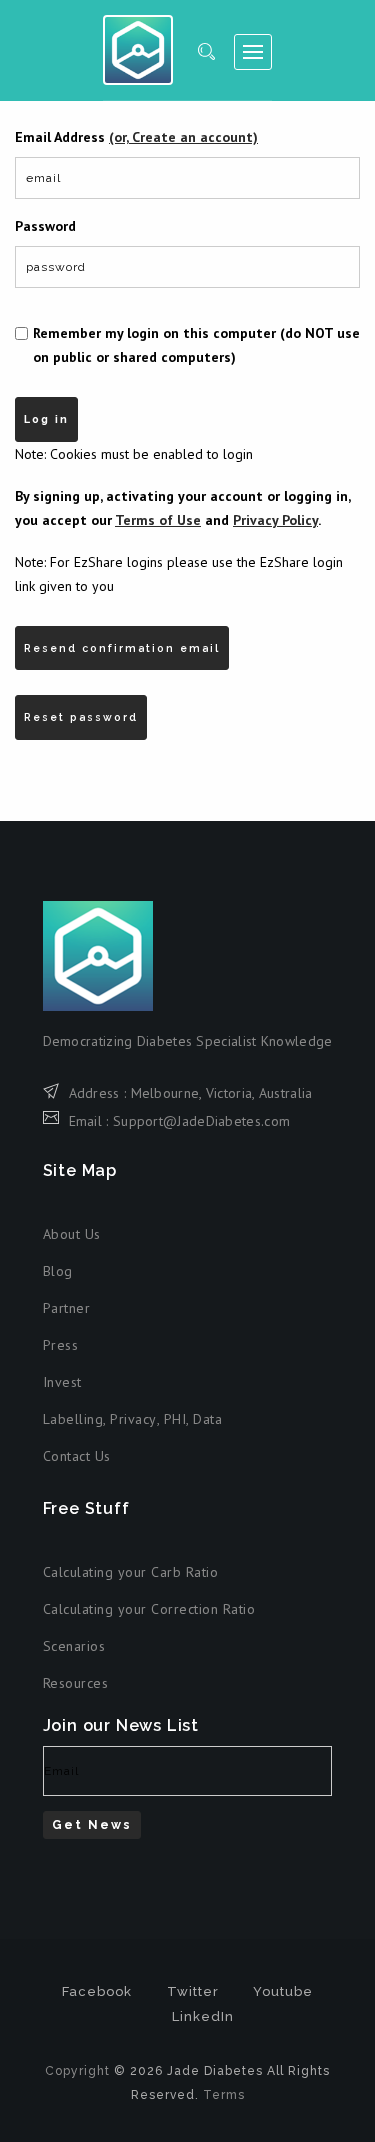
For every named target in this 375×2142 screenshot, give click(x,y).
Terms (224, 2095)
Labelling (73, 1419)
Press (61, 1345)
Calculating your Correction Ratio (149, 1609)
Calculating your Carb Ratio (131, 1572)
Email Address (136, 137)
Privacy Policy (275, 520)
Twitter (193, 1991)
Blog (58, 1271)
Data (207, 1419)
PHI (175, 1419)
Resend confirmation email (122, 648)
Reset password (81, 717)
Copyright (77, 2071)
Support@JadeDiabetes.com (201, 1121)
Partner (67, 1308)
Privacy (133, 1419)
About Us (72, 1234)
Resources (76, 1683)
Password (45, 226)
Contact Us (77, 1456)
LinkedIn (203, 2016)
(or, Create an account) (183, 137)
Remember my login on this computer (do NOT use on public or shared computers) (196, 345)
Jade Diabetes (138, 50)
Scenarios (74, 1646)
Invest (62, 1382)
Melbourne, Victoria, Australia (222, 1093)
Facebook (97, 1991)
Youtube (283, 1991)
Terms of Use (158, 520)
